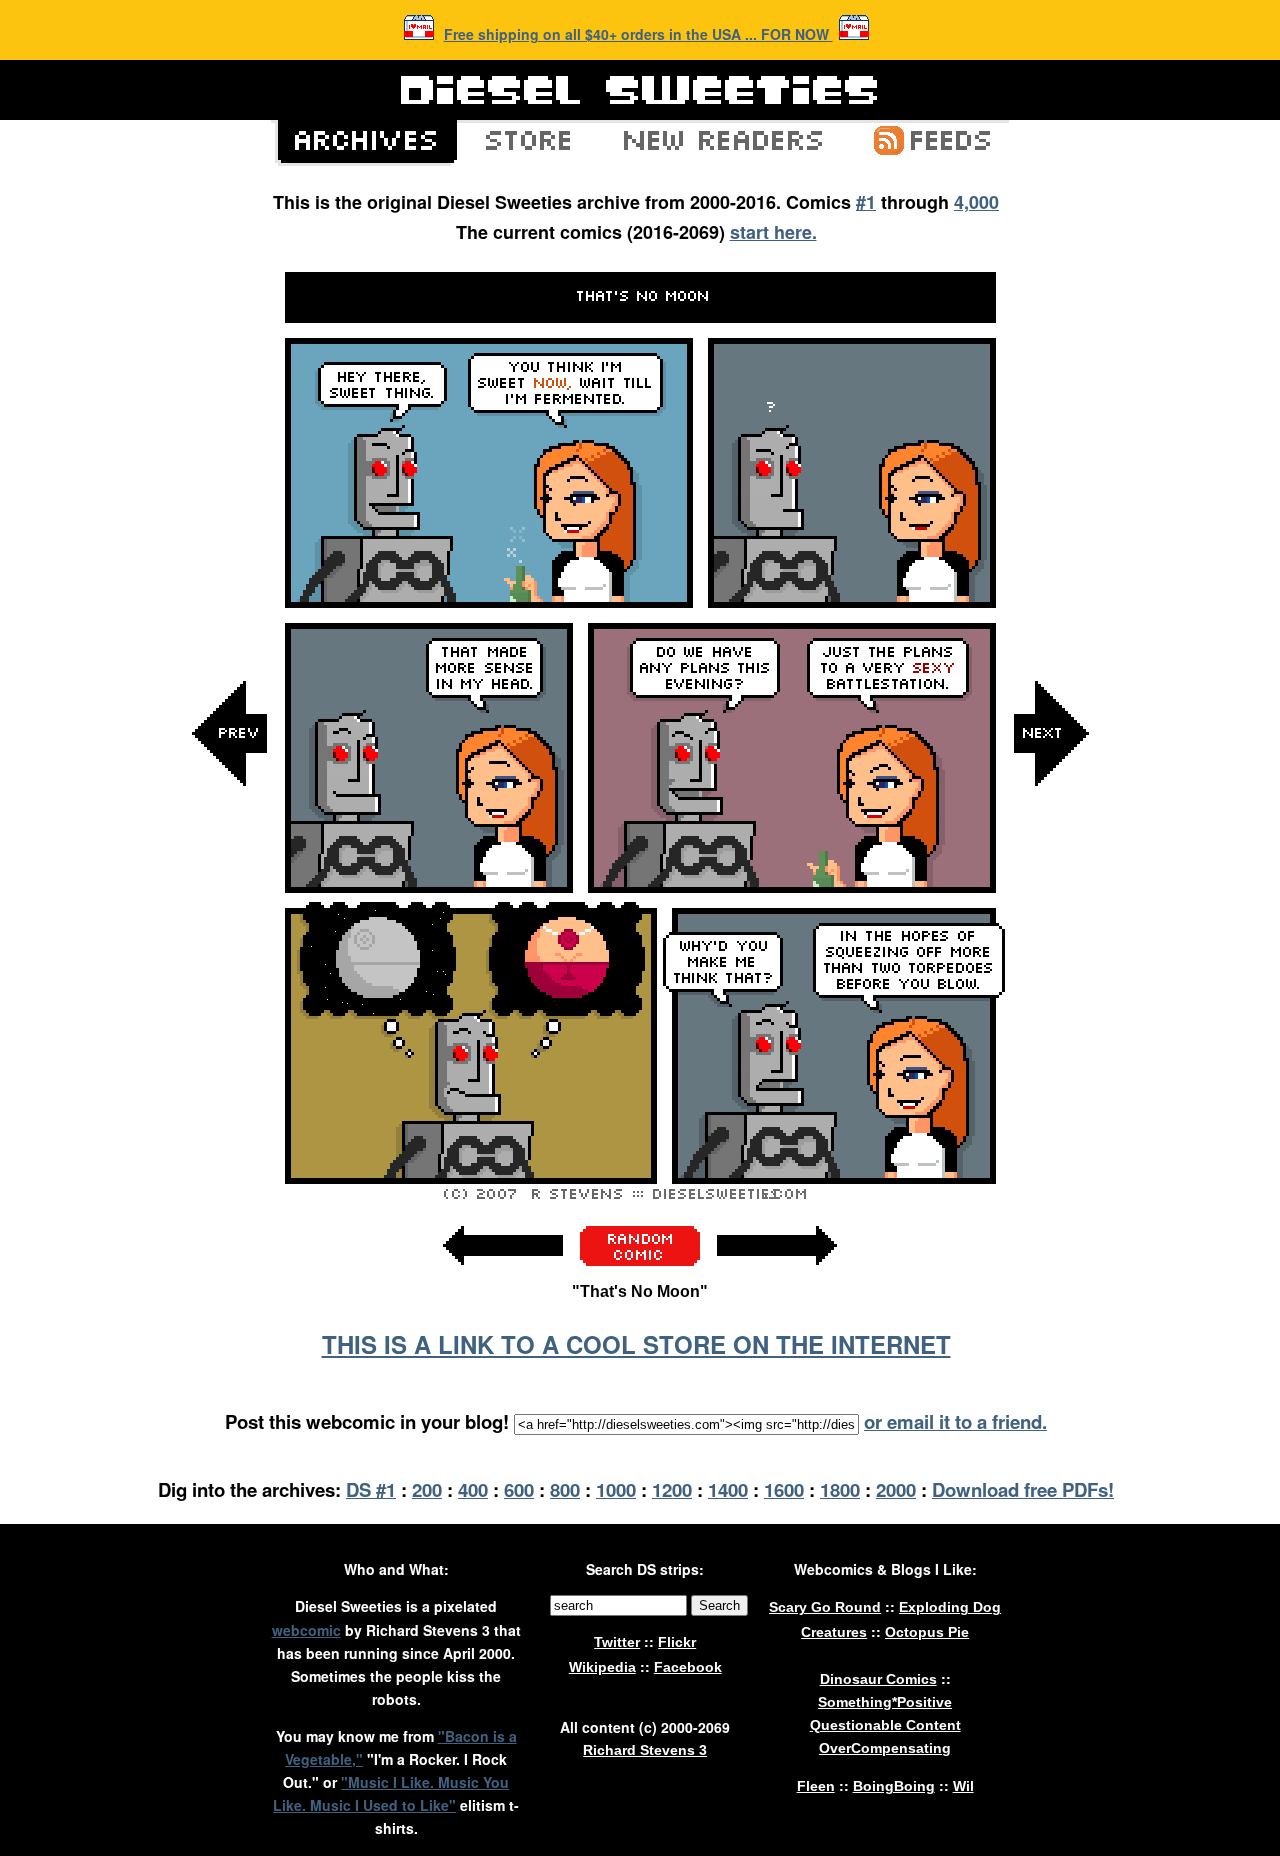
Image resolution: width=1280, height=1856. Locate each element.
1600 (784, 1489)
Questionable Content (885, 1725)
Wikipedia (602, 1667)
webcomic (306, 1630)
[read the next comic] (1051, 934)
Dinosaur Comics (878, 1679)
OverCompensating (885, 1748)
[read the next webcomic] (777, 1275)
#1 (866, 202)
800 (565, 1489)
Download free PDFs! (1023, 1489)
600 (519, 1489)
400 (473, 1489)
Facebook (688, 1667)
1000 (616, 1489)
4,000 (976, 202)
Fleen (816, 1786)
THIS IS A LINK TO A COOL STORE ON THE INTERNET (636, 1344)
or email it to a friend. (955, 1421)
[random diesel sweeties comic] (640, 1260)
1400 (728, 1489)
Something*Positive (885, 1702)
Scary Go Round (825, 1607)
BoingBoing (894, 1786)
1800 (840, 1489)
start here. (773, 232)
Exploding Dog (950, 1607)
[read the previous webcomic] (503, 1275)
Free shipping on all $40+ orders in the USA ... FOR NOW (638, 34)
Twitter (617, 1642)
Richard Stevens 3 (645, 1750)
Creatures (834, 1632)
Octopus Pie (927, 1632)
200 (427, 1489)
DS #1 (371, 1489)
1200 (672, 1489)
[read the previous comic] (230, 934)
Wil (963, 1786)
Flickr (677, 1642)
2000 (896, 1489)
